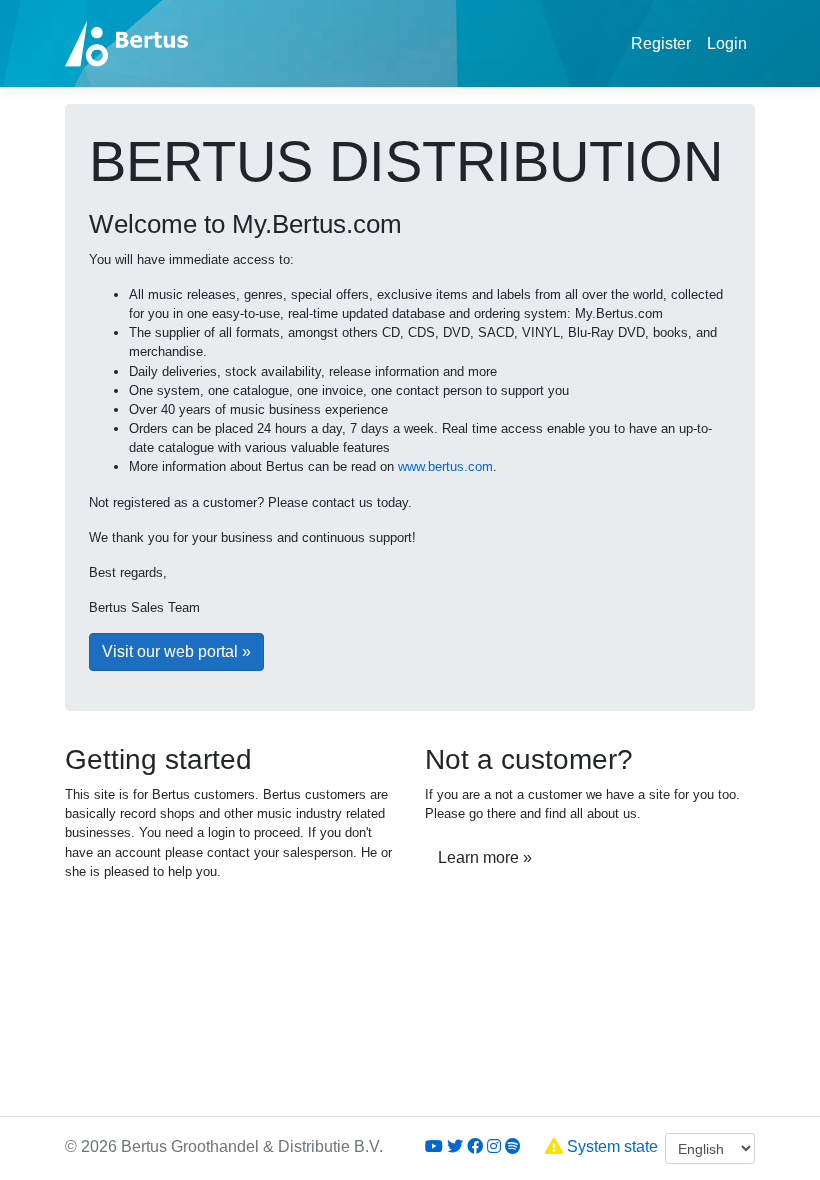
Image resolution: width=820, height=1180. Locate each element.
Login (727, 43)
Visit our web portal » (176, 651)
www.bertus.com (445, 466)
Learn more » (485, 857)
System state (610, 1146)
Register (661, 43)
